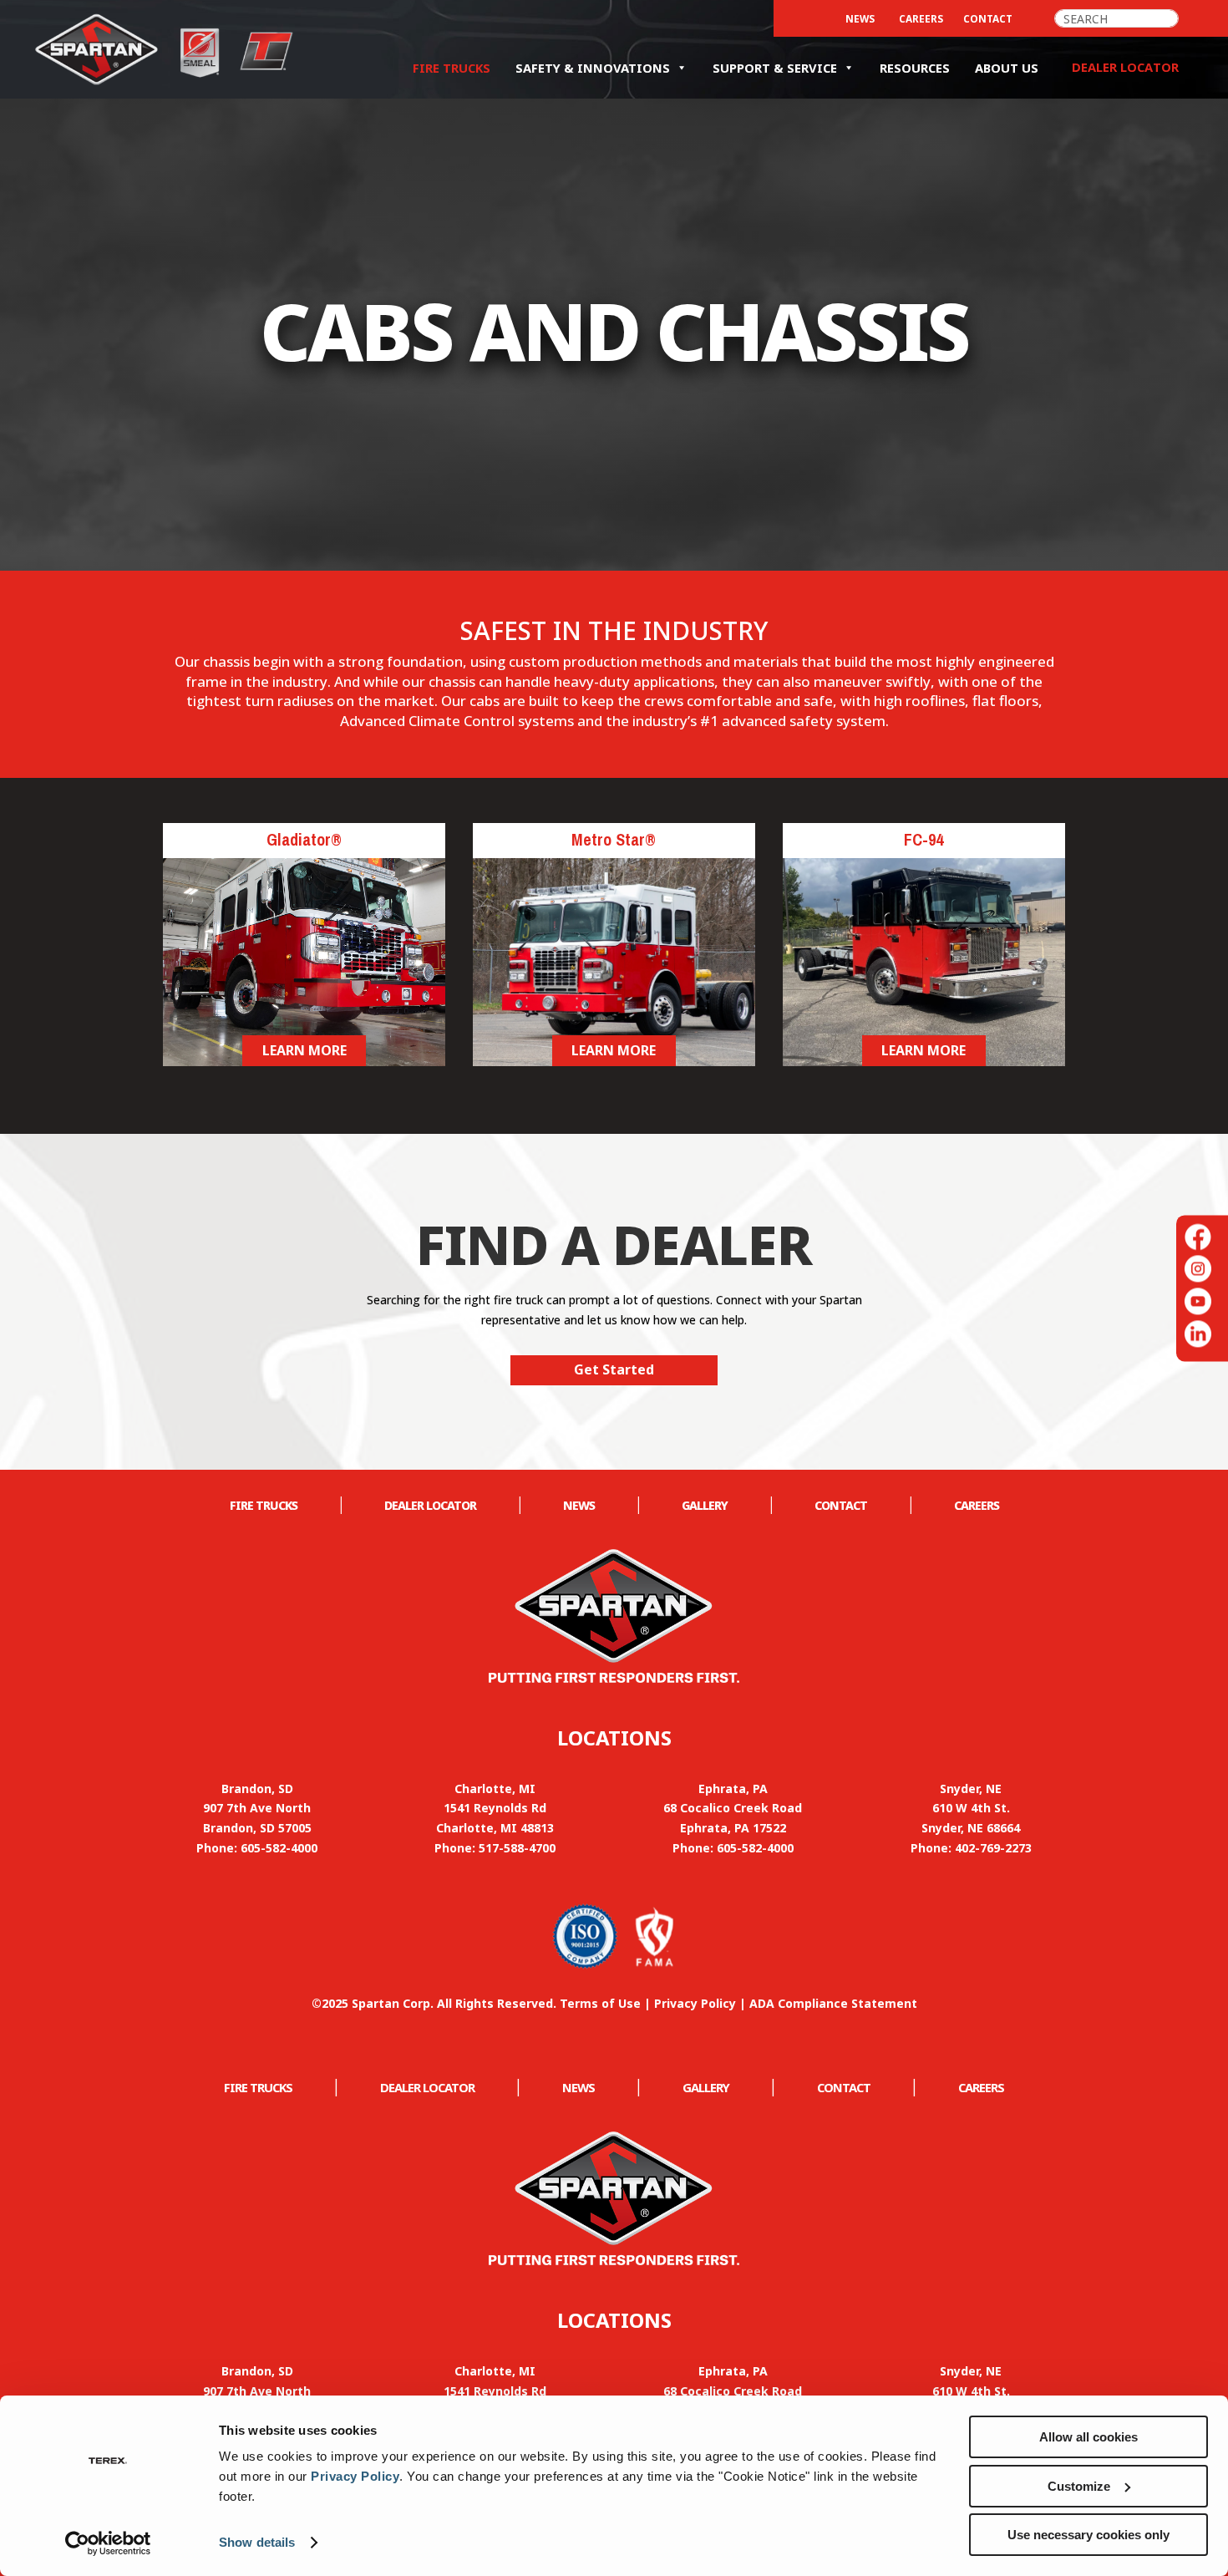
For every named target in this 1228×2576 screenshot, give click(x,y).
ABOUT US (1007, 68)
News (860, 18)
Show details (257, 2542)
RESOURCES (915, 68)
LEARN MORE (304, 1050)
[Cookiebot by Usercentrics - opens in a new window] (108, 2543)
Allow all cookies (1088, 2437)
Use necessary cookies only (1088, 2535)
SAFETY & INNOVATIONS (593, 68)
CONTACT (988, 18)
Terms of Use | (607, 2003)
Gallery (705, 1505)
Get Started (614, 1369)
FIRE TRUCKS (452, 68)
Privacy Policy (355, 2476)
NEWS (579, 1505)
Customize (1079, 2486)
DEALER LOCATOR (430, 1505)
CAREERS (921, 18)
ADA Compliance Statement (833, 2003)
